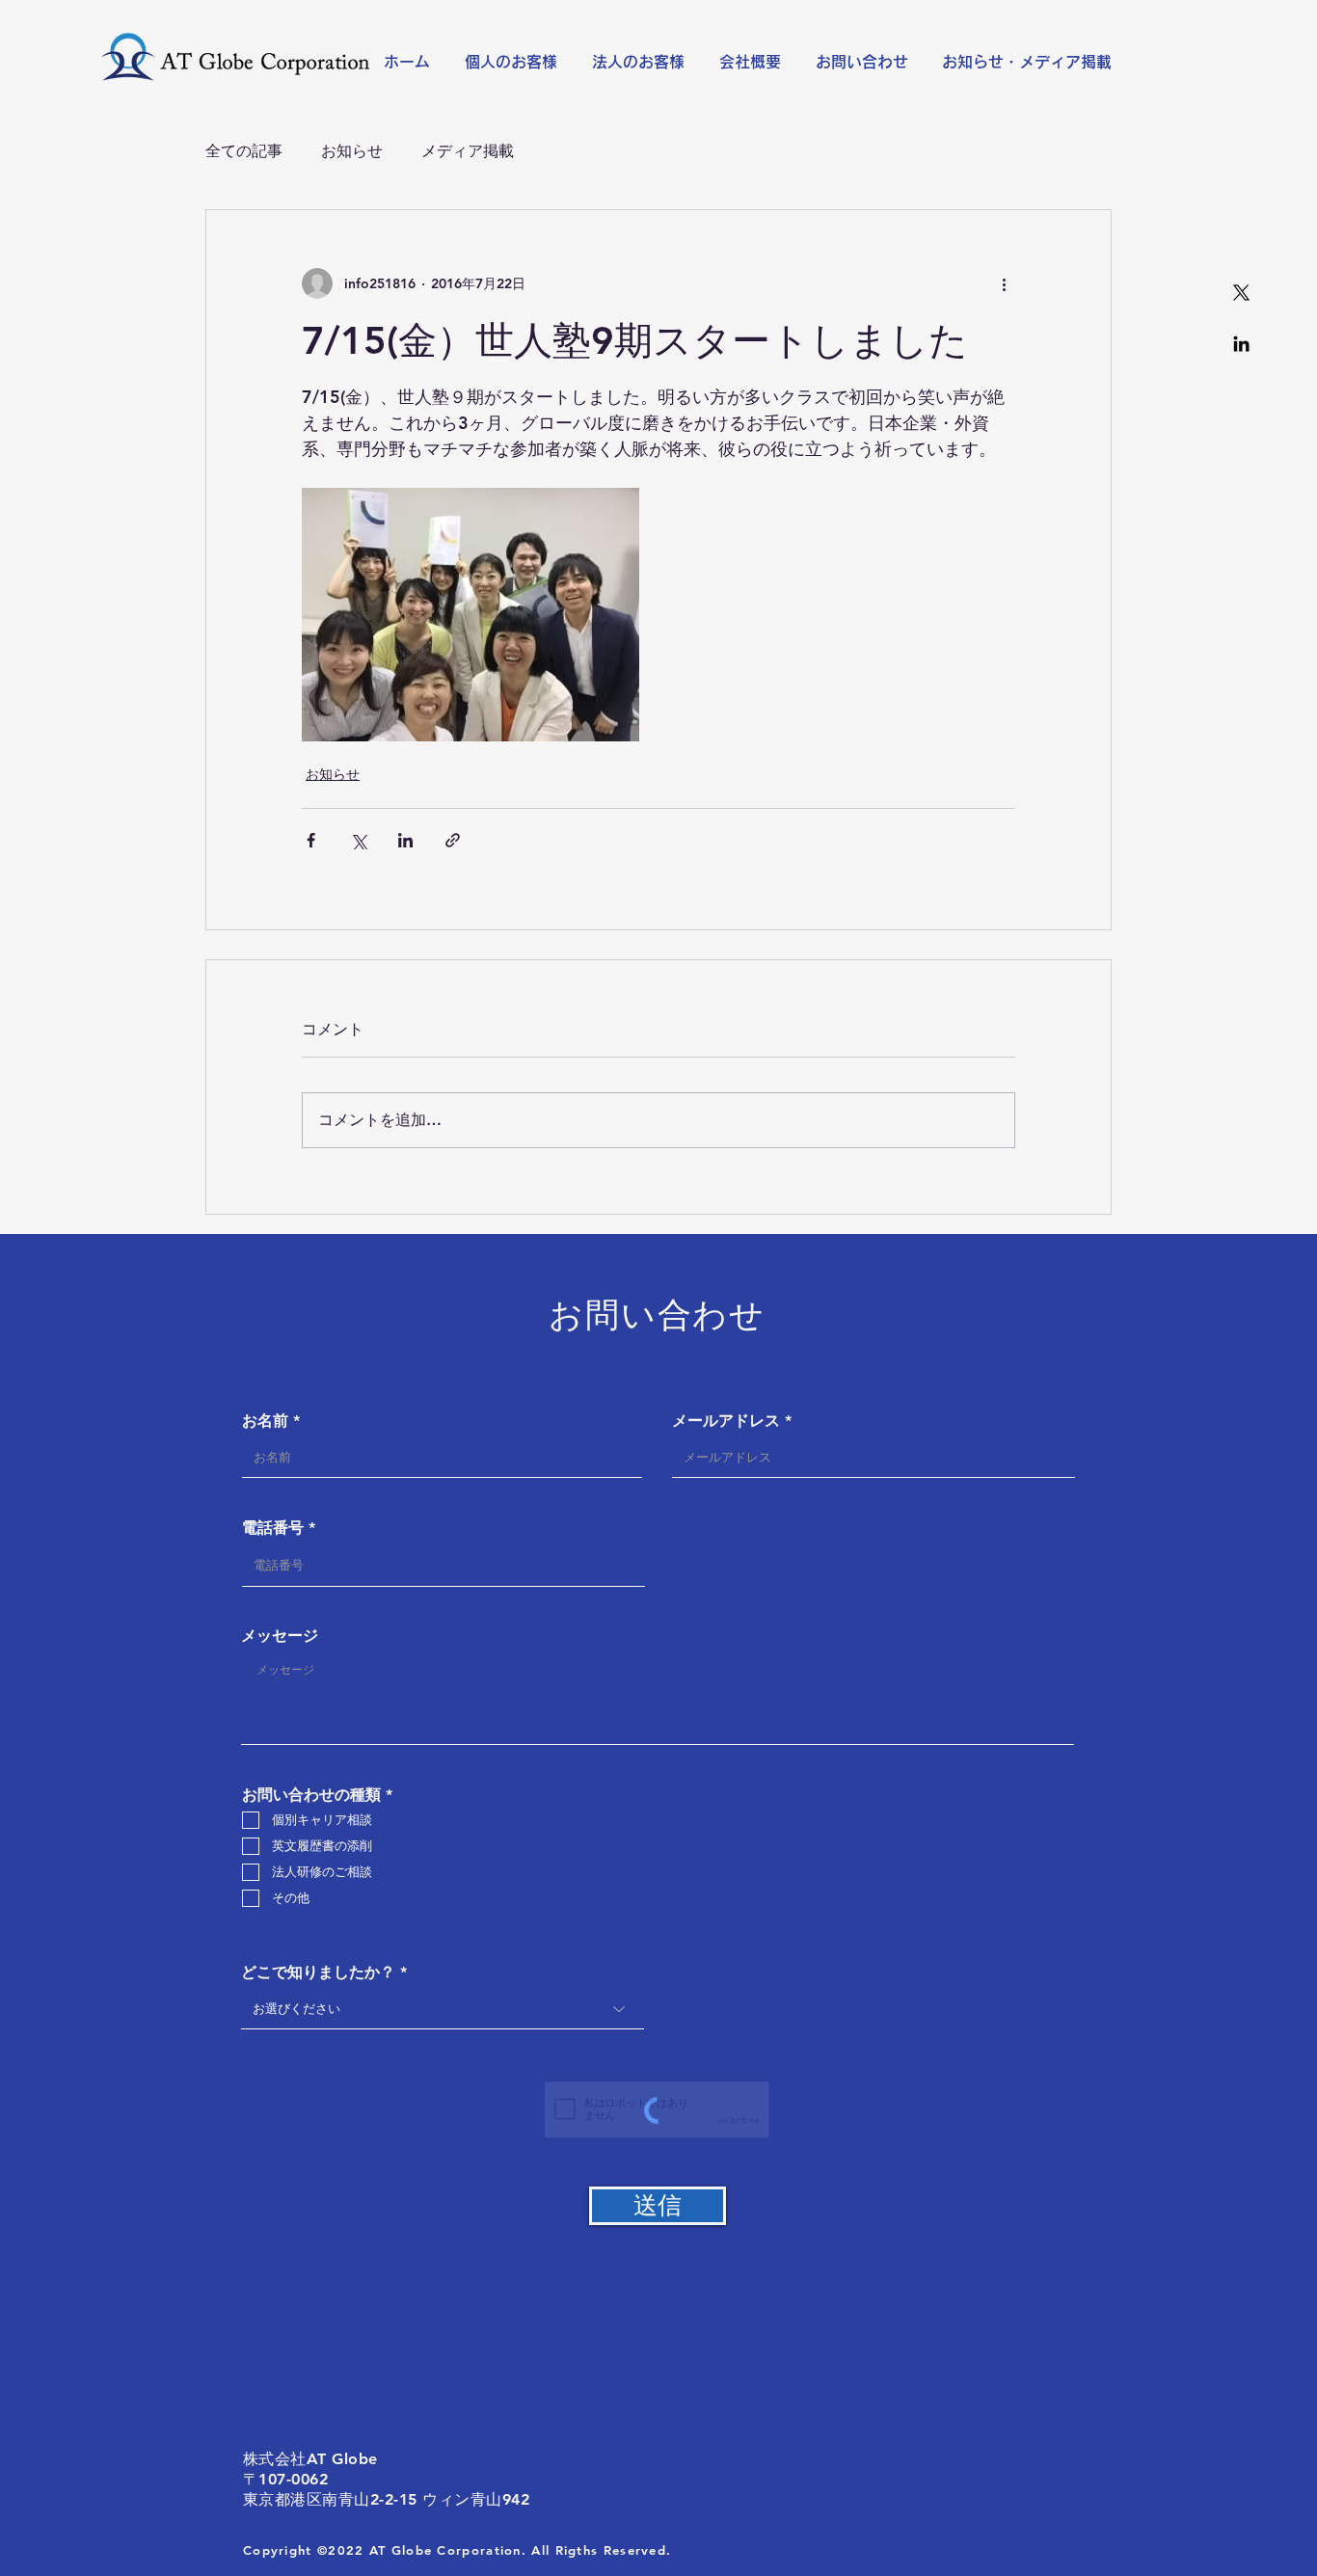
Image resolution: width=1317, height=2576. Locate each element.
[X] (1241, 293)
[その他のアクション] (1004, 283)
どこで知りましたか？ (318, 1972)
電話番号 (273, 1528)
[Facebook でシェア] (311, 840)
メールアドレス (726, 1421)
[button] (514, 62)
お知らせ (352, 151)
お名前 (265, 1421)
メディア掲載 (468, 151)
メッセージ (280, 1636)
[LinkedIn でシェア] (405, 840)
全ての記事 (244, 151)
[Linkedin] (1241, 344)
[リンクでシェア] (453, 840)
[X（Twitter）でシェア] (358, 840)
